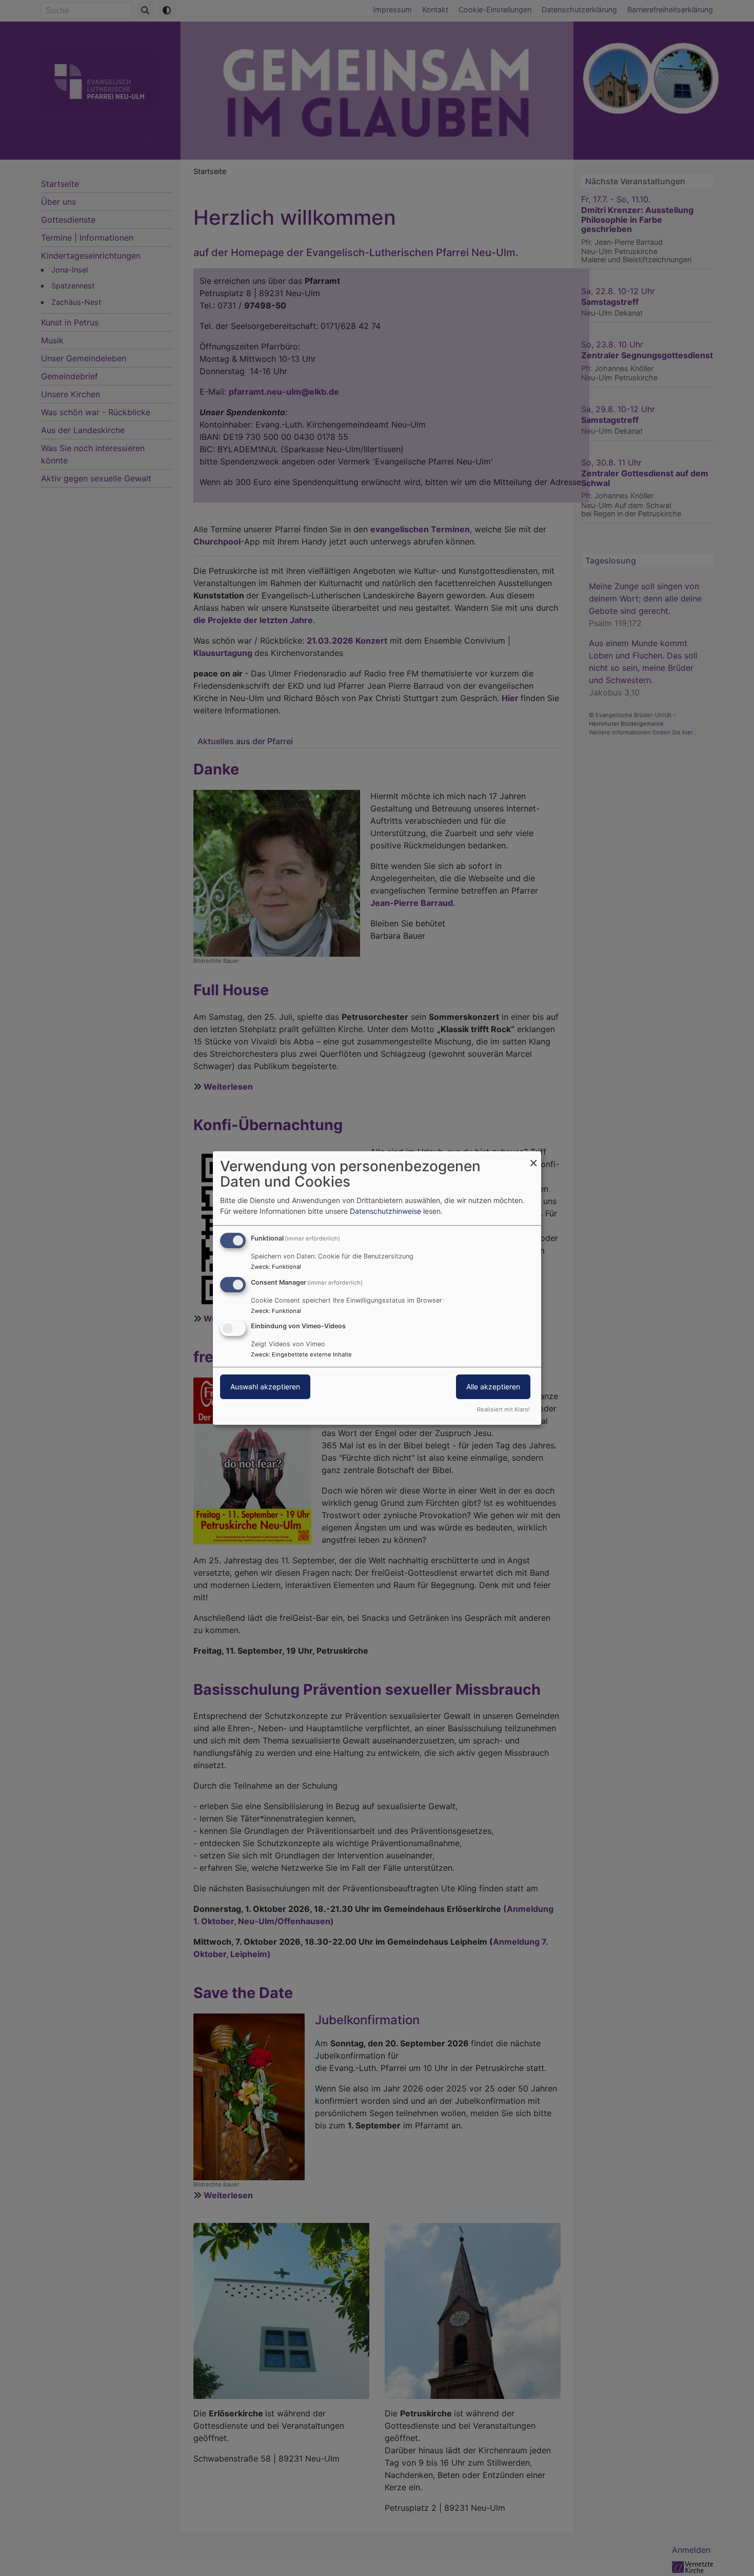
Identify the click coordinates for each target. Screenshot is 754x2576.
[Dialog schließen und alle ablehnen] (533, 1158)
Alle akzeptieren (493, 1387)
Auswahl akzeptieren (265, 1387)
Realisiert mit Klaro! (503, 1409)
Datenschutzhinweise (385, 1211)
